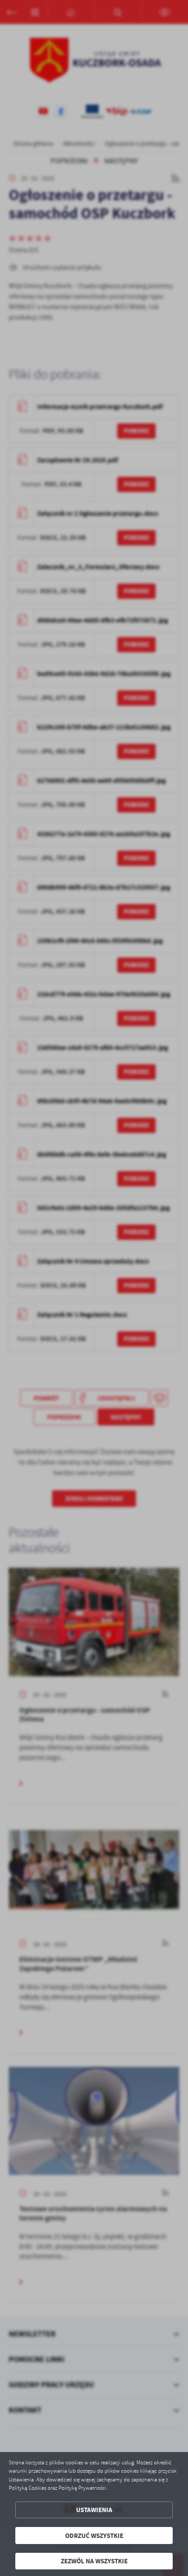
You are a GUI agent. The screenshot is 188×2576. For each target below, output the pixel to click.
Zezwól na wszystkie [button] (94, 2561)
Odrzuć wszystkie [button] (94, 2536)
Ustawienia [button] (94, 2510)
